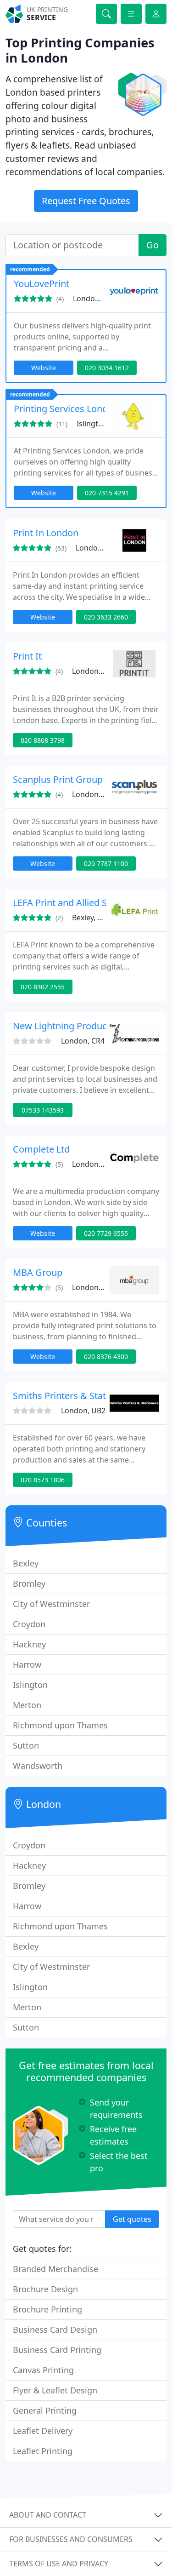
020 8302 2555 (43, 987)
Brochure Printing (47, 2309)
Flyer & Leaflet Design (55, 2390)
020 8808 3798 (43, 740)
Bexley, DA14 (94, 918)
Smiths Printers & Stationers (73, 1396)
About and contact (48, 2515)
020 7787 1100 (106, 863)
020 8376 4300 (106, 1357)
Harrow (27, 1664)
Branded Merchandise (55, 2269)
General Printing (45, 2410)
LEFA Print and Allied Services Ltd (83, 903)
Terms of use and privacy (59, 2564)
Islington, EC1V (103, 424)
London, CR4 (83, 1041)
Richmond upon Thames (60, 1725)
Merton (27, 1705)
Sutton (26, 1745)
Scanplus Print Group (58, 779)
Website (44, 368)
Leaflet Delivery (43, 2431)
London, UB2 (83, 1411)
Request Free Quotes (86, 201)
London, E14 (97, 548)
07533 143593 (43, 1110)
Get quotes (132, 2219)
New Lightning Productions (70, 1026)
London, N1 (92, 1164)
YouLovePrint (42, 284)
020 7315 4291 (107, 493)
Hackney (29, 1644)
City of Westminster (51, 1604)
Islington (30, 1685)
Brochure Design (45, 2289)
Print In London (46, 533)
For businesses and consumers (71, 2539)
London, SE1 (94, 298)
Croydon (29, 1624)
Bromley (29, 1583)
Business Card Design (55, 2329)
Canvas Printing (43, 2370)
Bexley (26, 1563)
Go (153, 245)
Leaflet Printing (43, 2451)
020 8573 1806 (43, 1480)
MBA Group (38, 1272)
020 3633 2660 (106, 617)
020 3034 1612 (107, 368)
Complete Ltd (41, 1149)
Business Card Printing (57, 2350)
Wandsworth (38, 1766)
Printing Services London (66, 409)
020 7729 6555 (106, 1233)
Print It (27, 656)
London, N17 (94, 671)
